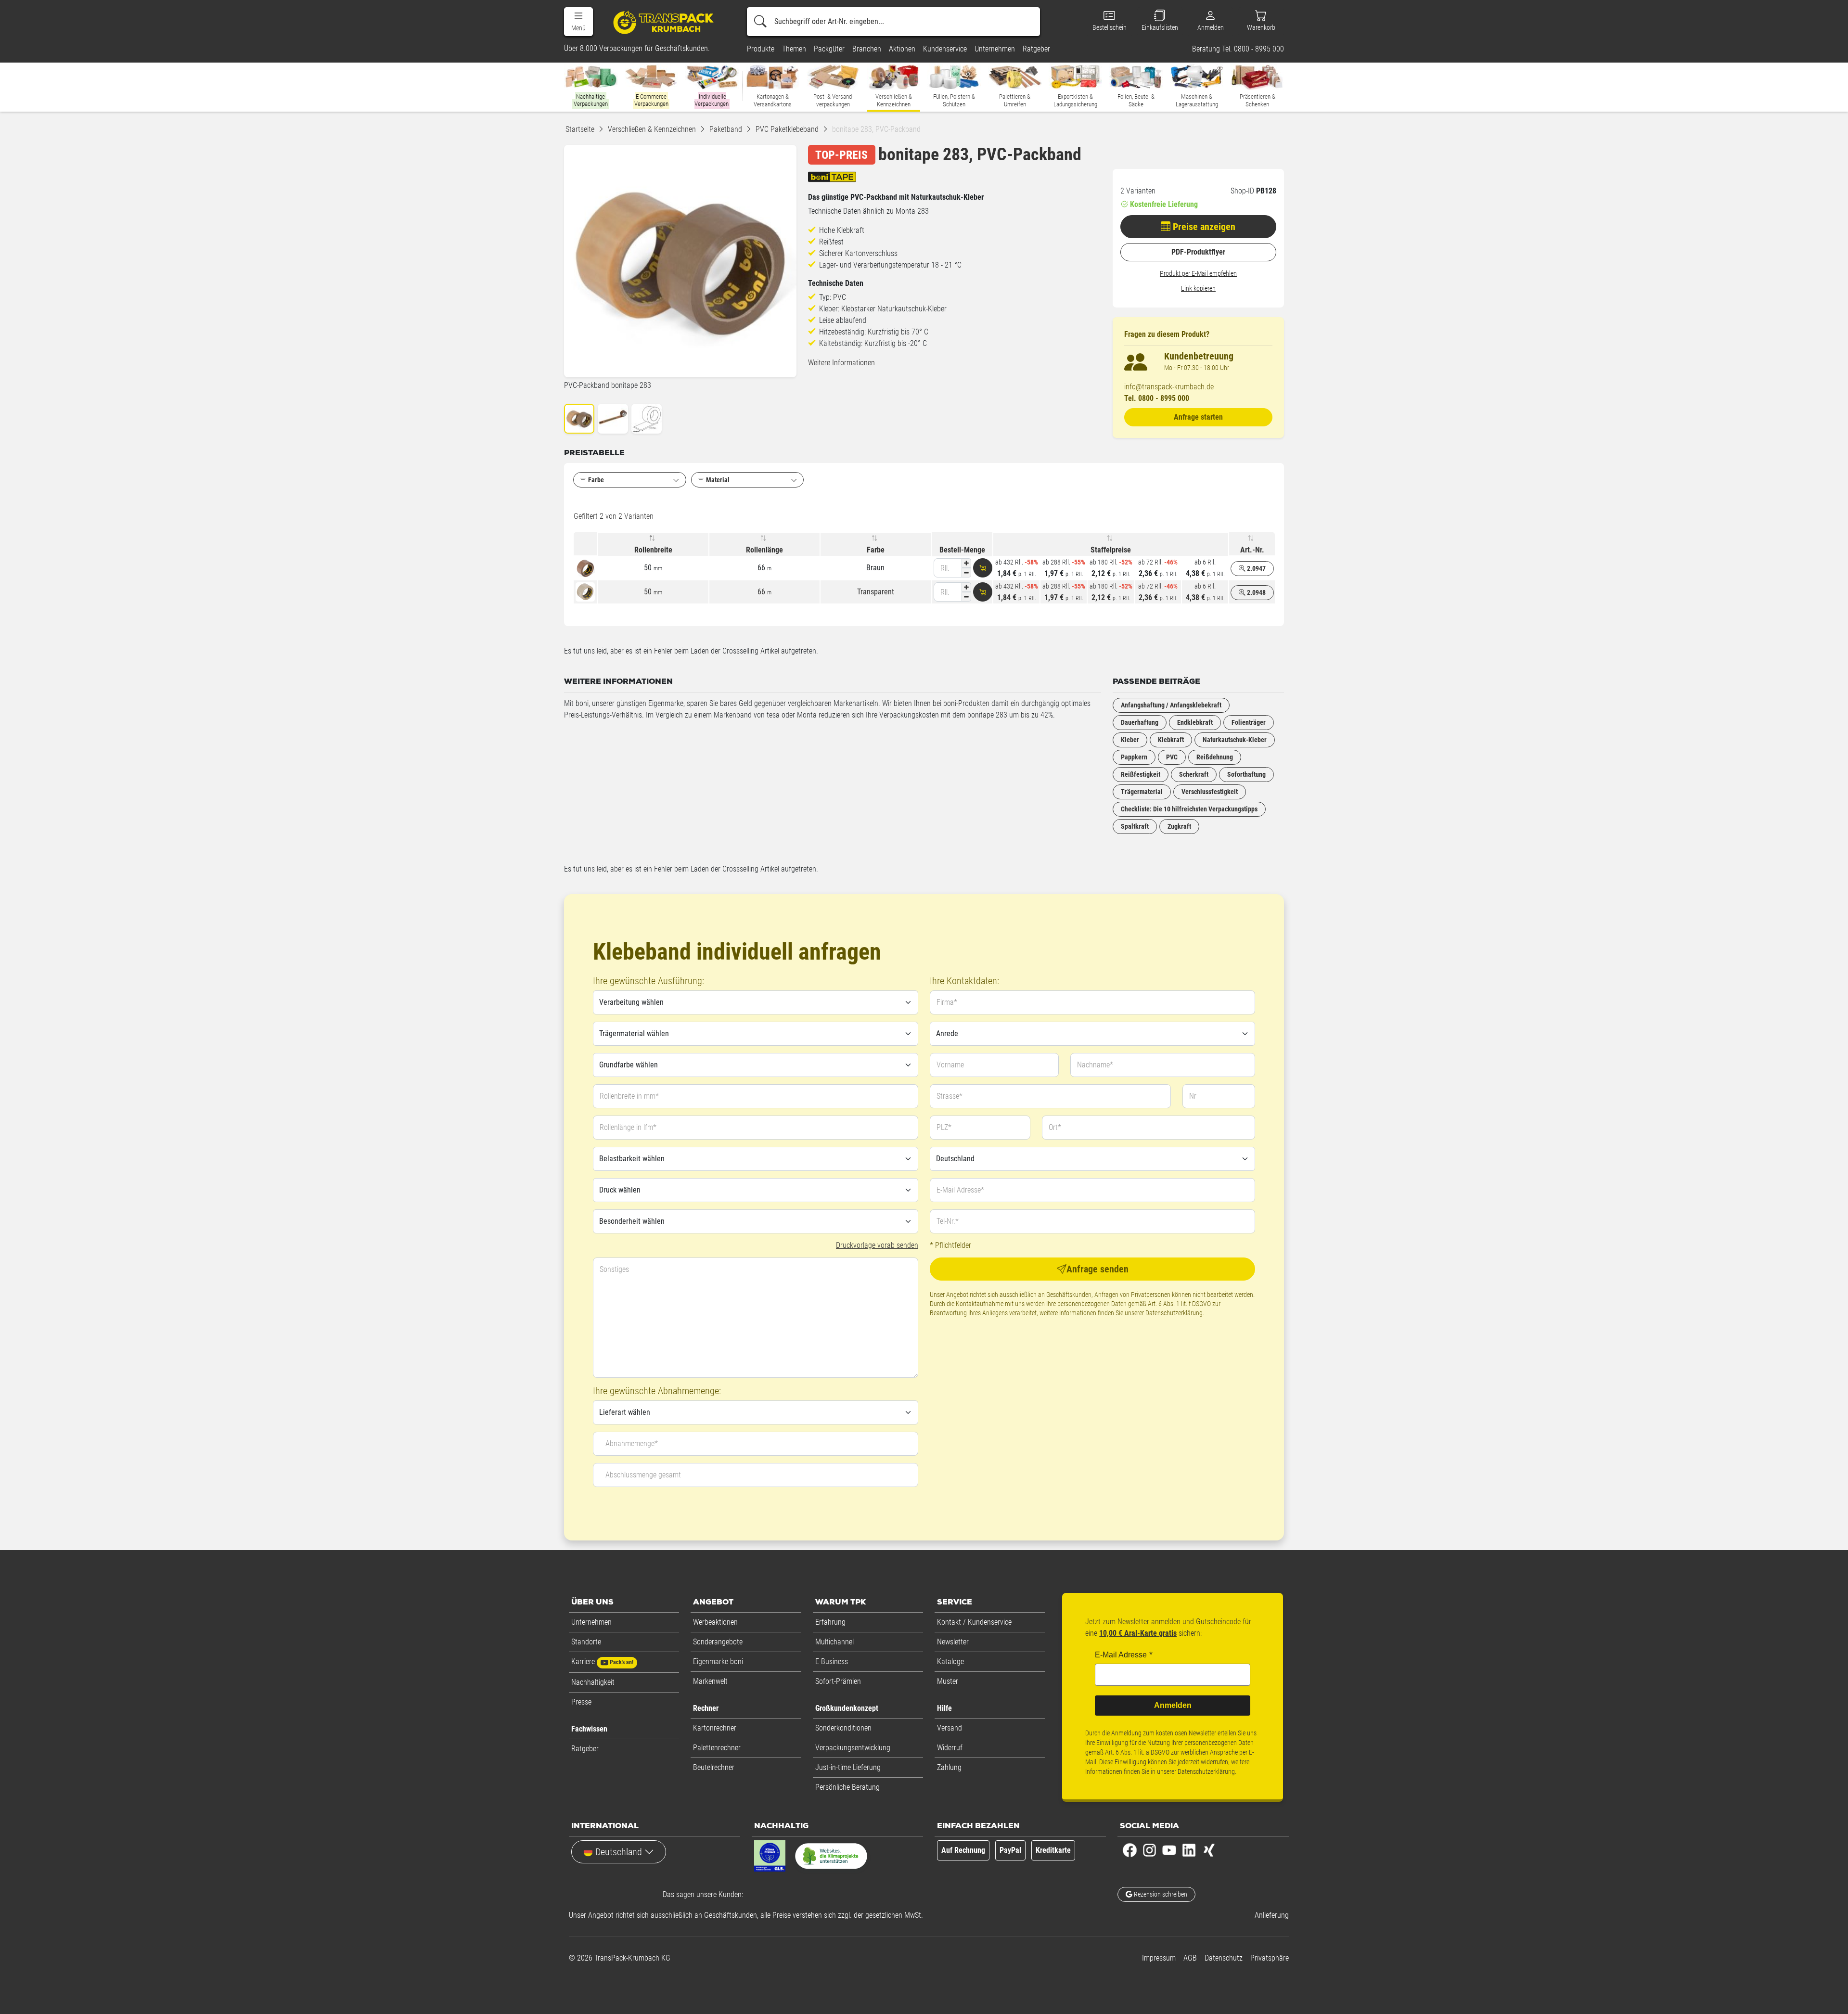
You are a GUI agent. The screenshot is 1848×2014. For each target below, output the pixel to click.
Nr (1193, 1096)
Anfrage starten (1198, 417)
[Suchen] (760, 22)
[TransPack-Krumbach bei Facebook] (1130, 1850)
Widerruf (950, 1748)
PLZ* (944, 1127)
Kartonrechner (715, 1728)
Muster (948, 1681)
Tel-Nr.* (948, 1221)
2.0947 (1256, 568)
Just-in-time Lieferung (848, 1767)
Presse (581, 1702)
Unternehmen (591, 1622)
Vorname (950, 1065)
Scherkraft (1194, 774)
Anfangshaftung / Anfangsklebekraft (1171, 705)
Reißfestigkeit (1141, 774)
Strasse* (950, 1096)
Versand (950, 1728)
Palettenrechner (717, 1748)
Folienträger (1249, 722)
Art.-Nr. (1252, 550)
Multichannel (834, 1642)
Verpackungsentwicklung (853, 1748)
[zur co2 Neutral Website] (831, 1858)
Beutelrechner (714, 1767)
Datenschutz (1224, 1958)
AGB (1190, 1958)
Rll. (945, 568)
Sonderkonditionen (843, 1728)
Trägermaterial (1142, 792)
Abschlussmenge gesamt (643, 1475)
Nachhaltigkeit (593, 1682)
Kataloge (950, 1661)
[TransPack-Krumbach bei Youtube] (1169, 1850)
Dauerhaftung (1140, 722)
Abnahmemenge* (632, 1443)
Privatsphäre (1270, 1958)
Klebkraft (1171, 740)
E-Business (832, 1661)
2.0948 (1256, 592)
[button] (578, 22)
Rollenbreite (653, 550)
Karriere (602, 1661)
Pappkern (1134, 757)
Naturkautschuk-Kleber (1235, 740)
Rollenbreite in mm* (629, 1096)
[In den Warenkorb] (983, 568)
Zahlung (949, 1767)
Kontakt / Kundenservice (974, 1622)
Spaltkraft (1135, 826)
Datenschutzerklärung (1174, 1313)
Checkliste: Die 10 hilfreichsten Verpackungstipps (1189, 809)
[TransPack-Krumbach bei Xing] (1209, 1850)
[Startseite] (665, 22)
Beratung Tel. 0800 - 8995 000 (1238, 49)
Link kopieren (1198, 288)
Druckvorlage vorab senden (877, 1245)
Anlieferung (1272, 1915)
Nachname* (1095, 1065)
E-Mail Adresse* (960, 1190)
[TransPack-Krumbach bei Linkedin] (1189, 1850)
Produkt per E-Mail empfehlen (1198, 273)
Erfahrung (830, 1622)
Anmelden (1173, 1705)
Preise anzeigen (1203, 227)
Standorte (586, 1642)
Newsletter (953, 1642)
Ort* (1055, 1127)
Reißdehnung (1215, 757)
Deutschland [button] (619, 1852)
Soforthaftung (1246, 774)
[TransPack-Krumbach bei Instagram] (1149, 1850)
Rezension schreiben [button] (1160, 1894)
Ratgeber (585, 1749)
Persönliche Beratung (847, 1787)
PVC (1172, 757)
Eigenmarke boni (718, 1661)
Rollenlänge (764, 550)
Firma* (947, 1002)
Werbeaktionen (715, 1622)
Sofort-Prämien (838, 1681)
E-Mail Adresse (1121, 1655)
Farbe (876, 550)
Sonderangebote (718, 1642)
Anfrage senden (1097, 1269)
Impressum (1159, 1958)
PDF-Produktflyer (1198, 252)
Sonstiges (614, 1269)
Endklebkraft (1195, 722)
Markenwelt (710, 1681)
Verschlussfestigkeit (1210, 792)
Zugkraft (1179, 826)
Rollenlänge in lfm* (628, 1127)
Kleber (1130, 740)
